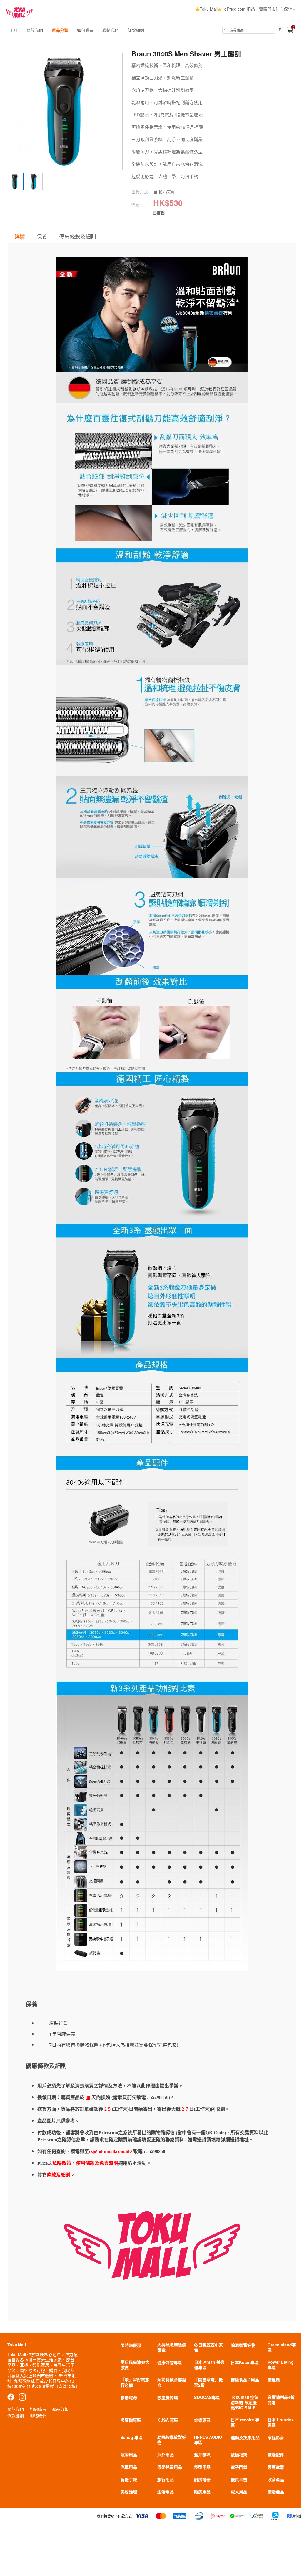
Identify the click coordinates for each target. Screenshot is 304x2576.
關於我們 (35, 30)
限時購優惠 (131, 2345)
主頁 (14, 30)
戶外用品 (166, 2455)
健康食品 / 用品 (245, 2380)
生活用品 (166, 2492)
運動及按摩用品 (245, 2437)
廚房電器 (202, 2479)
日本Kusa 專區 (245, 2362)
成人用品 (239, 2492)
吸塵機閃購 (168, 2397)
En (281, 30)
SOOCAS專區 (207, 2397)
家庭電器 (276, 2467)
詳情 (20, 237)
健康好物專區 (170, 2362)
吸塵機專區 (131, 2420)
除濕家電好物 (243, 2345)
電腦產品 (276, 2492)
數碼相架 (239, 2455)
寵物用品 (129, 2455)
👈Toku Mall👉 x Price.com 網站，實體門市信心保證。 (245, 9)
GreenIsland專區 (282, 2347)
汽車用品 (129, 2467)
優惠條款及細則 (78, 236)
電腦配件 (276, 2455)
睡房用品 (202, 2492)
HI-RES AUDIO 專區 (208, 2440)
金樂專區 (202, 2420)
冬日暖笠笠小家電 (208, 2347)
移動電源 (129, 2397)
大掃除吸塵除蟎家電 (172, 2347)
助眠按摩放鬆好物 (172, 2440)
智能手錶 (129, 2479)
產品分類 (60, 30)
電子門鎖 (239, 2467)
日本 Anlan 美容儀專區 (209, 2365)
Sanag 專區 (132, 2437)
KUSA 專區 (168, 2420)
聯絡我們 (111, 30)
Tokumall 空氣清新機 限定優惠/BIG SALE (245, 2402)
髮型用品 (202, 2467)
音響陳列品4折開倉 (281, 2400)
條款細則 (136, 30)
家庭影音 (276, 2437)
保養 (42, 236)
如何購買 (85, 30)
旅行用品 (166, 2479)
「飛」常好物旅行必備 (135, 2382)
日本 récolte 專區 (245, 2422)
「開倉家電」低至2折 (208, 2382)
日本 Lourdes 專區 (281, 2422)
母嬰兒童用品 (170, 2467)
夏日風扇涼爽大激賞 (135, 2365)
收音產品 (276, 2479)
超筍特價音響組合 (172, 2382)
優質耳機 (239, 2479)
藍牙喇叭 (202, 2455)
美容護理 (129, 2492)
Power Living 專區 (281, 2365)
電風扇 (274, 2380)
